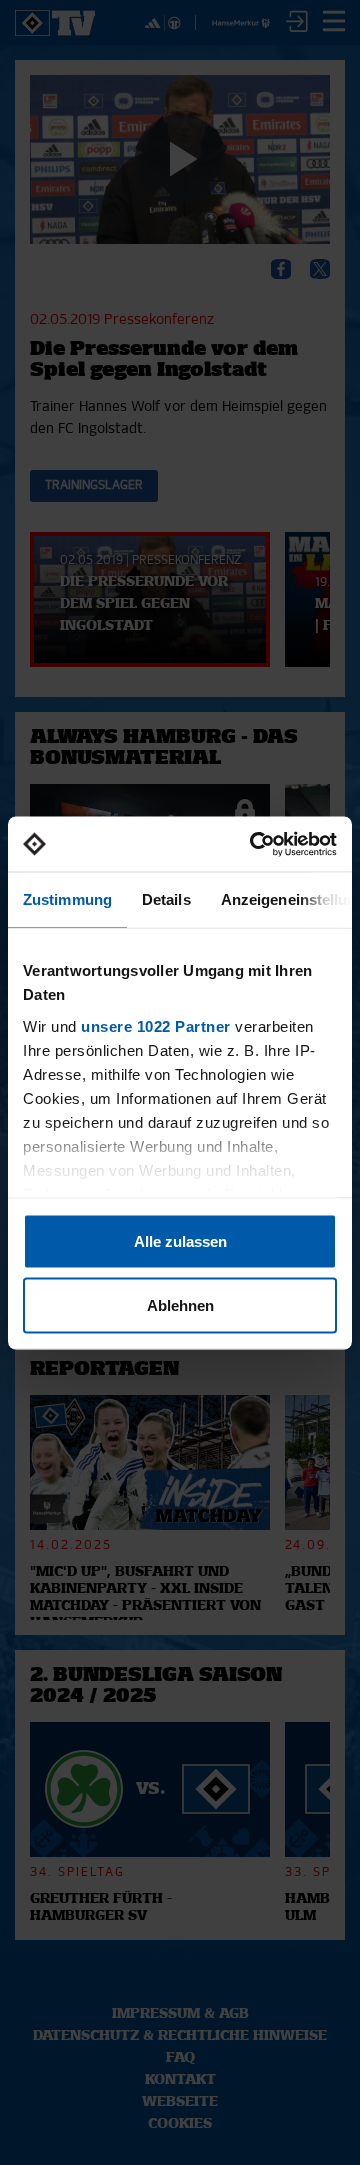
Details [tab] (166, 899)
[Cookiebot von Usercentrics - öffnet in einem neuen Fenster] (254, 844)
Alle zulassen (180, 1241)
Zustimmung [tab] (67, 899)
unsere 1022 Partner (156, 1025)
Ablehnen (180, 1304)
